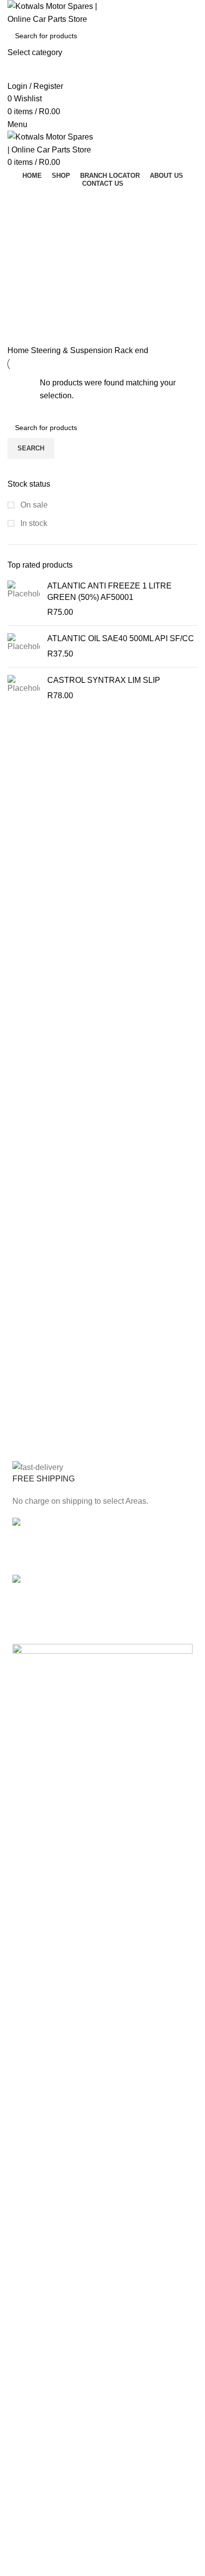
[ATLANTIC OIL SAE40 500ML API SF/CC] (24, 646)
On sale (33, 505)
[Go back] (20, 200)
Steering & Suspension (73, 350)
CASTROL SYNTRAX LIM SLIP (104, 680)
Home (19, 350)
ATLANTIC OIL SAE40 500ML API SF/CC (121, 638)
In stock (33, 523)
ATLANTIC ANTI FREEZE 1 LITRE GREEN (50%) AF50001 (109, 591)
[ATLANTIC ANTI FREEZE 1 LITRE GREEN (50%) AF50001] (24, 599)
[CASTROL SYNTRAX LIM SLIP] (24, 688)
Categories (36, 248)
